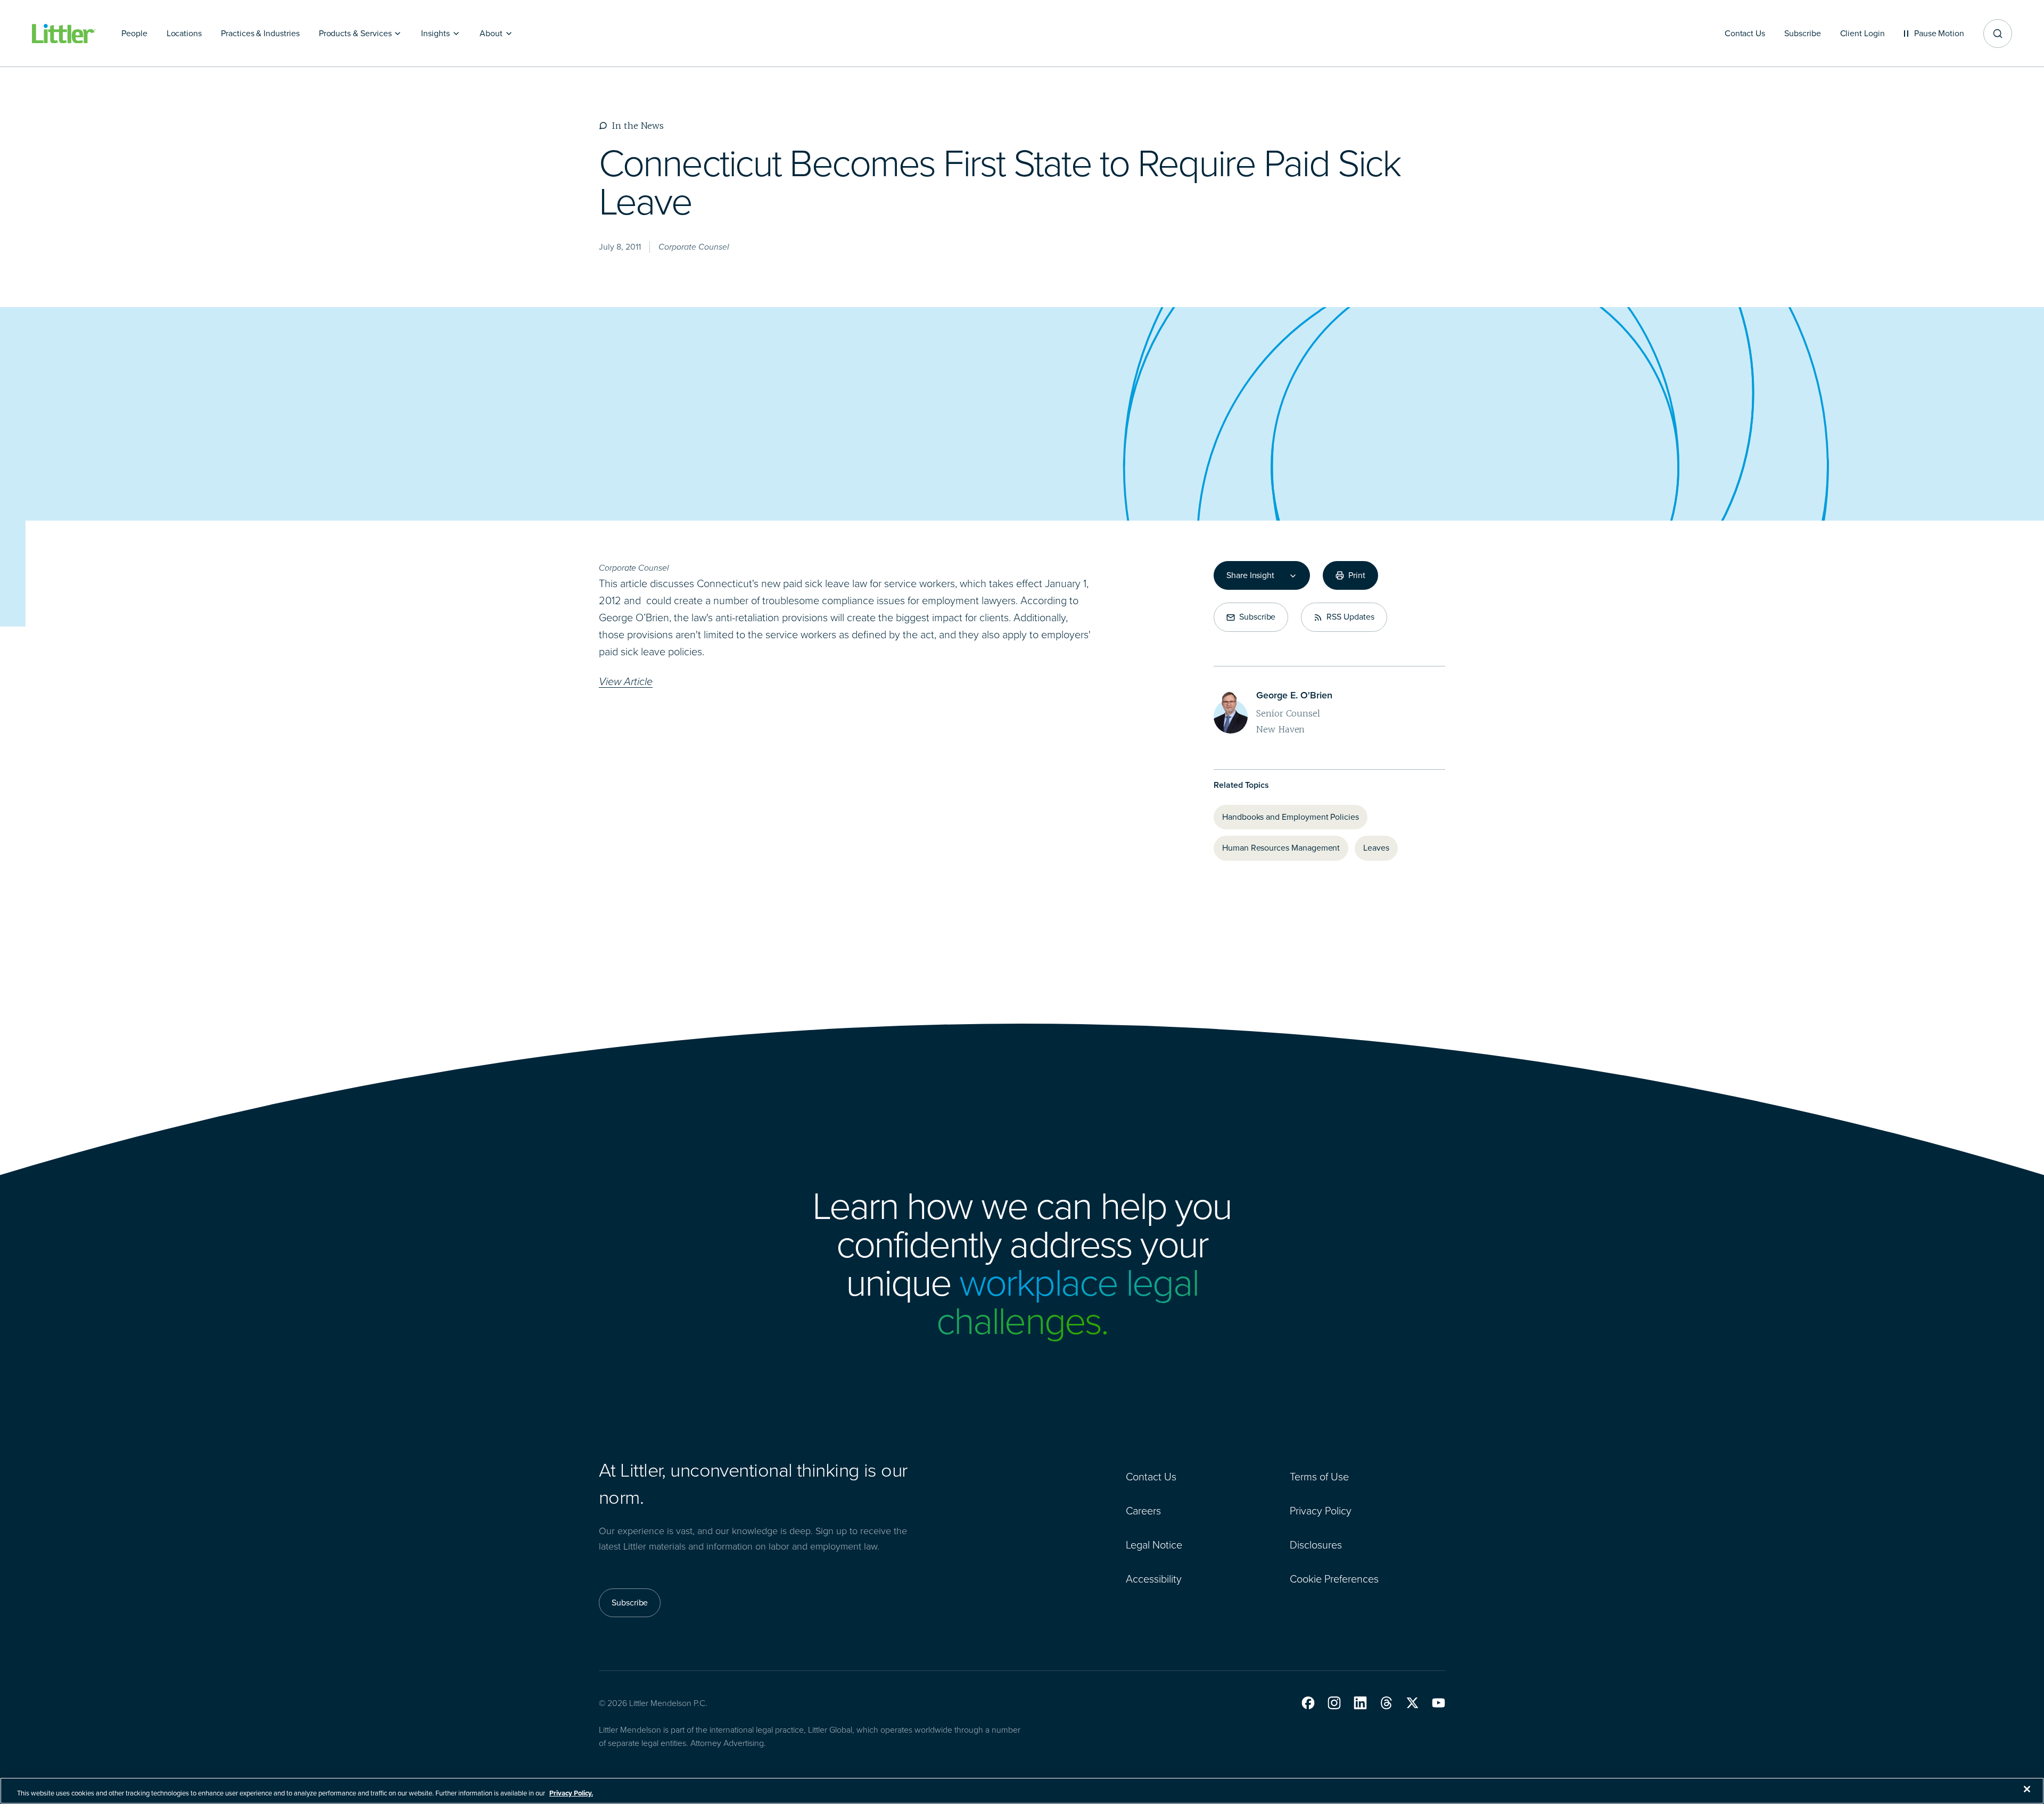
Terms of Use (1319, 1477)
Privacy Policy (1321, 1511)
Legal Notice (1154, 1545)
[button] (1308, 1703)
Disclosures (1316, 1545)
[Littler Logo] (64, 34)
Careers (1143, 1511)
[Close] (2027, 1789)
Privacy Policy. (571, 1793)
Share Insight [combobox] (1250, 575)
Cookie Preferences (1334, 1579)
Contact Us (1151, 1477)
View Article (626, 681)
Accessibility (1154, 1579)
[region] (1022, 1791)
